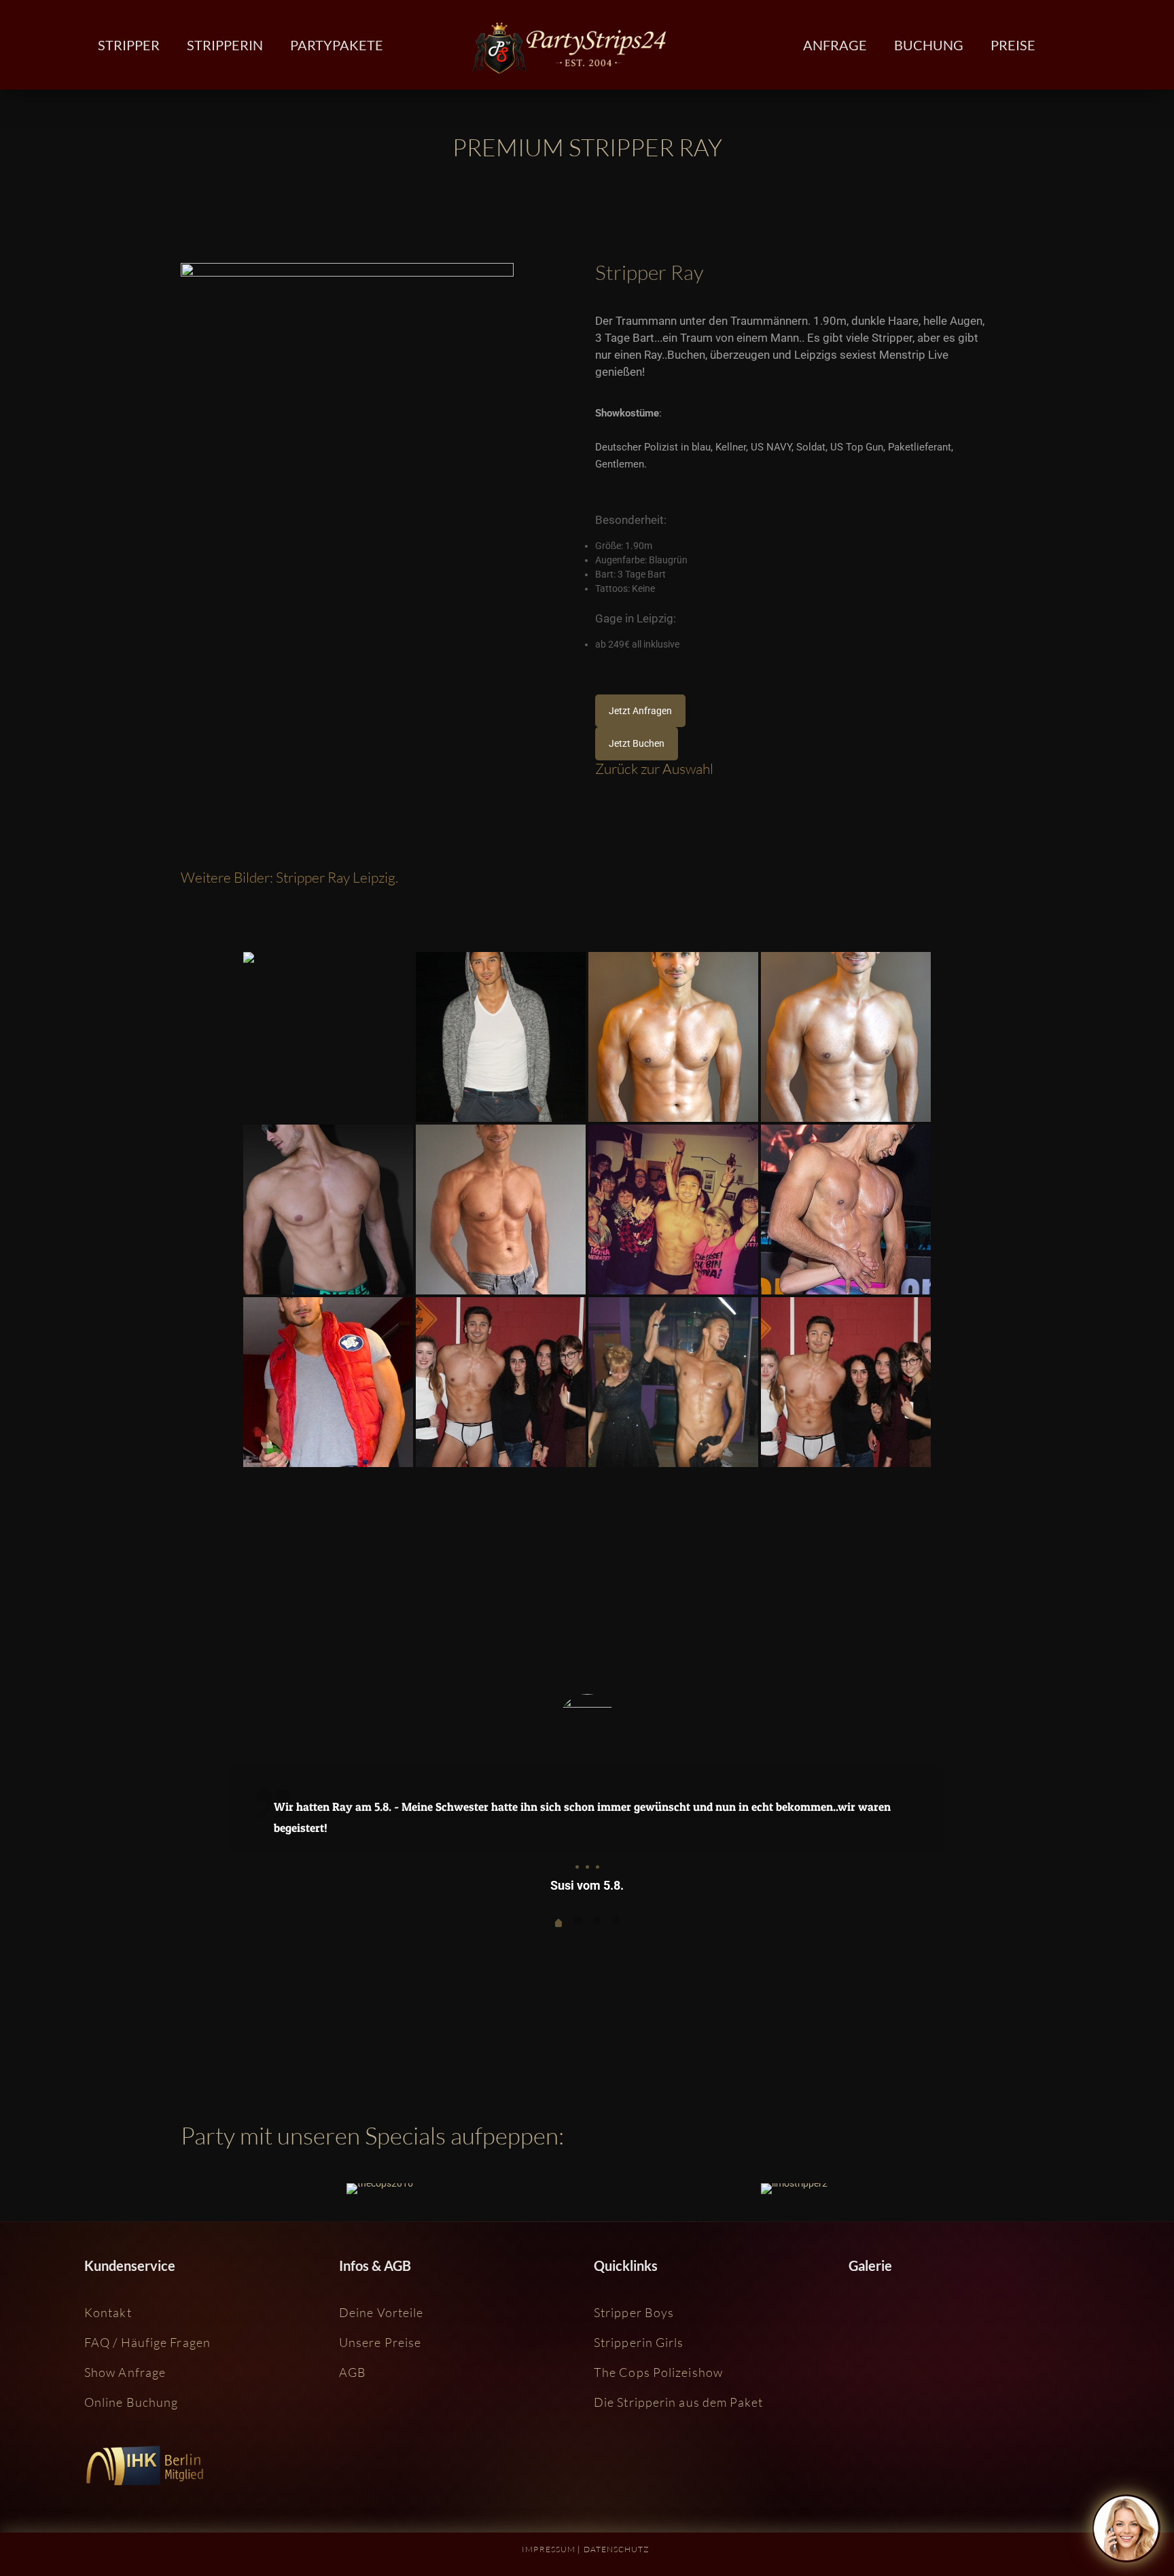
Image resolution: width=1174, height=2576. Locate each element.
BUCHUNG (929, 45)
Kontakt (108, 2312)
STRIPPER (129, 45)
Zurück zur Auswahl (654, 769)
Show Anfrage (125, 2372)
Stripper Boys (634, 2312)
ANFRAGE (835, 45)
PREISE (1013, 45)
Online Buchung (131, 2402)
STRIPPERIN (225, 45)
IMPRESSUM (549, 2549)
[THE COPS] (380, 2189)
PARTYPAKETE (337, 45)
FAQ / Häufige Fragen (147, 2342)
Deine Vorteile (381, 2312)
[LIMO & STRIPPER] (794, 2189)
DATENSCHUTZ (617, 2549)
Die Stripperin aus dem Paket (678, 2402)
